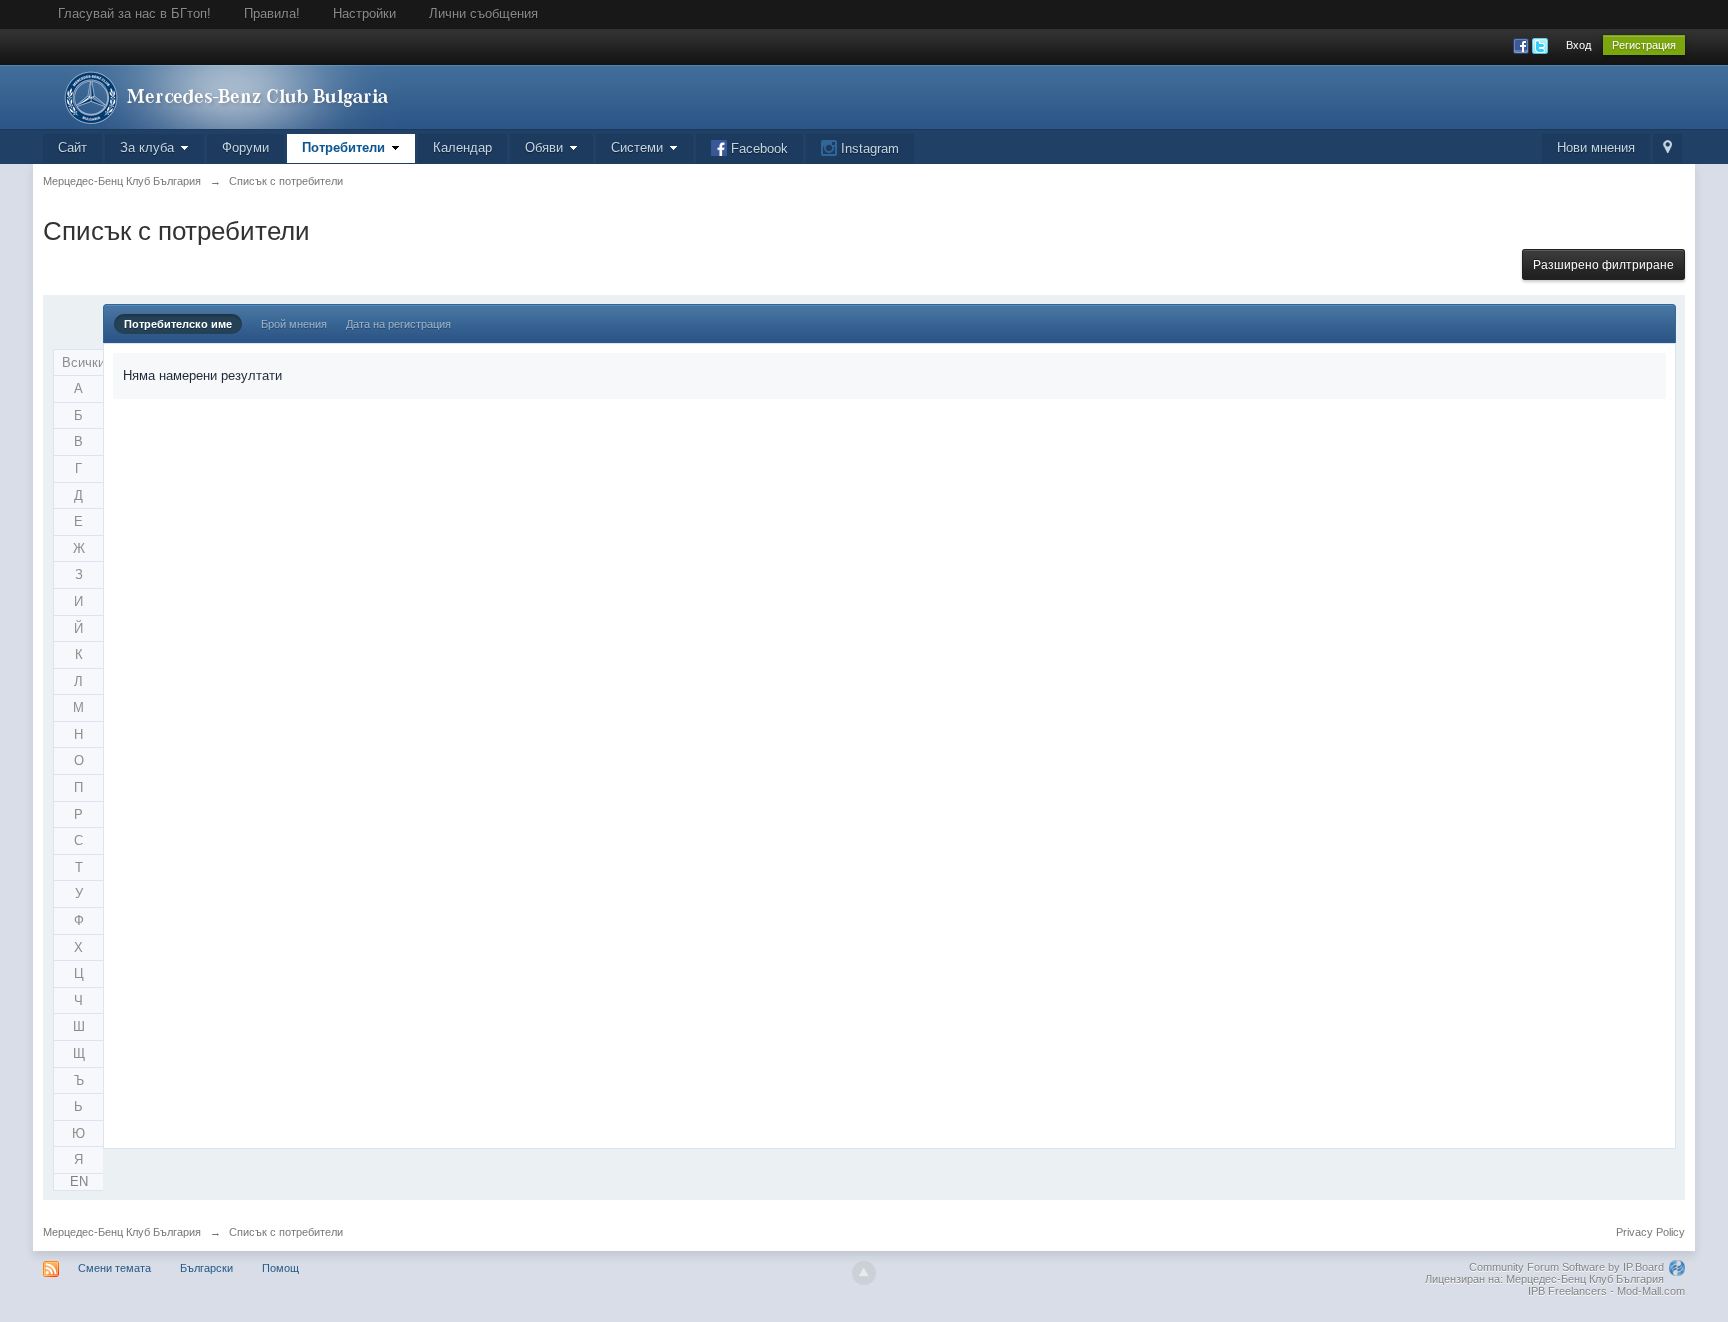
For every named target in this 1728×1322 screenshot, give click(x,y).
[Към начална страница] (222, 95)
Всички (82, 362)
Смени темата (114, 1268)
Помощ (280, 1268)
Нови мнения (1596, 147)
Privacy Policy (1650, 1232)
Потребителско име (178, 324)
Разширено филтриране (1603, 265)
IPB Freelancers (1567, 1291)
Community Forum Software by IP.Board (1566, 1267)
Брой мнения (294, 324)
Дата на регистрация (398, 324)
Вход (1578, 45)
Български (206, 1268)
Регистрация (1644, 45)
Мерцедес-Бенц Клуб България (122, 1232)
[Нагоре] (864, 1273)
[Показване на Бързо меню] (1667, 148)
